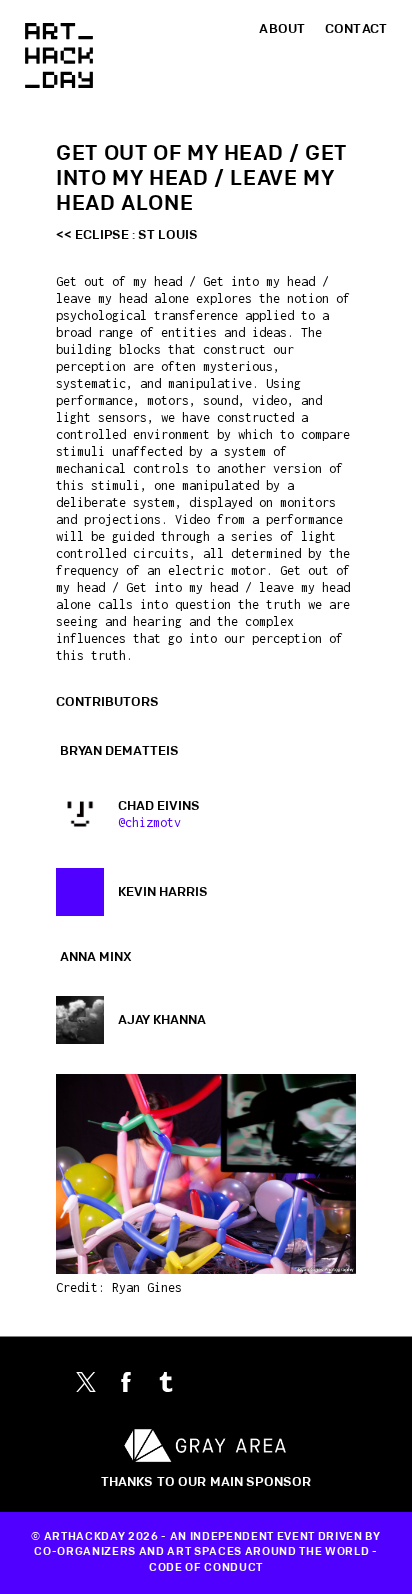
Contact (356, 29)
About (282, 29)
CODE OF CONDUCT (206, 1568)
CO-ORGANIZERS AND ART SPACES (137, 1552)
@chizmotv (149, 822)
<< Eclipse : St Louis (127, 235)
